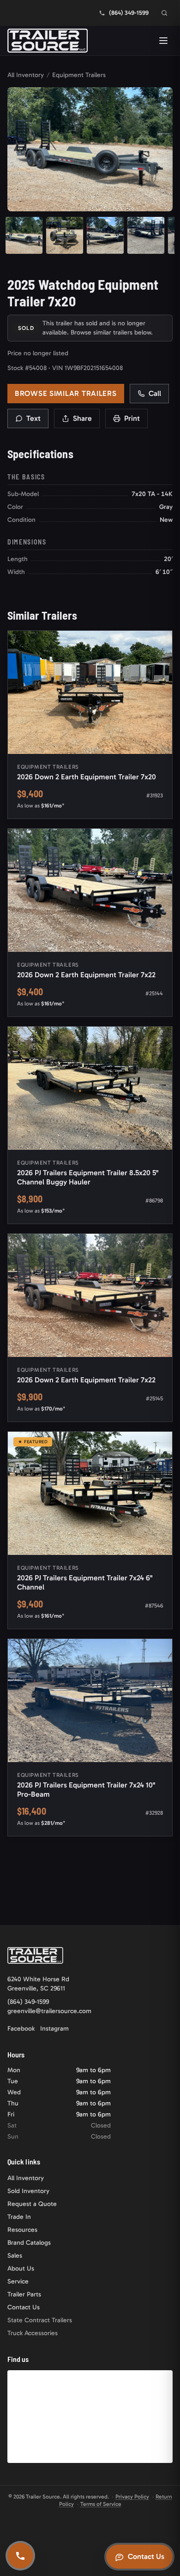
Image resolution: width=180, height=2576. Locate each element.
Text (33, 418)
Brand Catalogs (29, 2243)
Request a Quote (32, 2204)
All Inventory (26, 75)
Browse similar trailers (66, 393)
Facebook (21, 2029)
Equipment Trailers (79, 75)
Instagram (54, 2029)
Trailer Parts (24, 2294)
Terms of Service (101, 2504)
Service (18, 2281)
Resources (22, 2230)
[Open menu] (163, 41)
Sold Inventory (28, 2191)
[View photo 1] (24, 235)
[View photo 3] (105, 235)
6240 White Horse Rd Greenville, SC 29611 (38, 1984)
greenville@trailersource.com (49, 2011)
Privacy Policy (132, 2497)
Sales (15, 2256)
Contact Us (24, 2307)
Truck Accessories (33, 2333)
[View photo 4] (146, 235)
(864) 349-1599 (28, 2002)
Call (155, 393)
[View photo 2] (65, 235)
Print (132, 418)
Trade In (19, 2217)
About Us (21, 2268)
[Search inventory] (164, 13)
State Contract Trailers (40, 2320)
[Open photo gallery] (90, 149)
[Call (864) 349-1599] (20, 2556)
